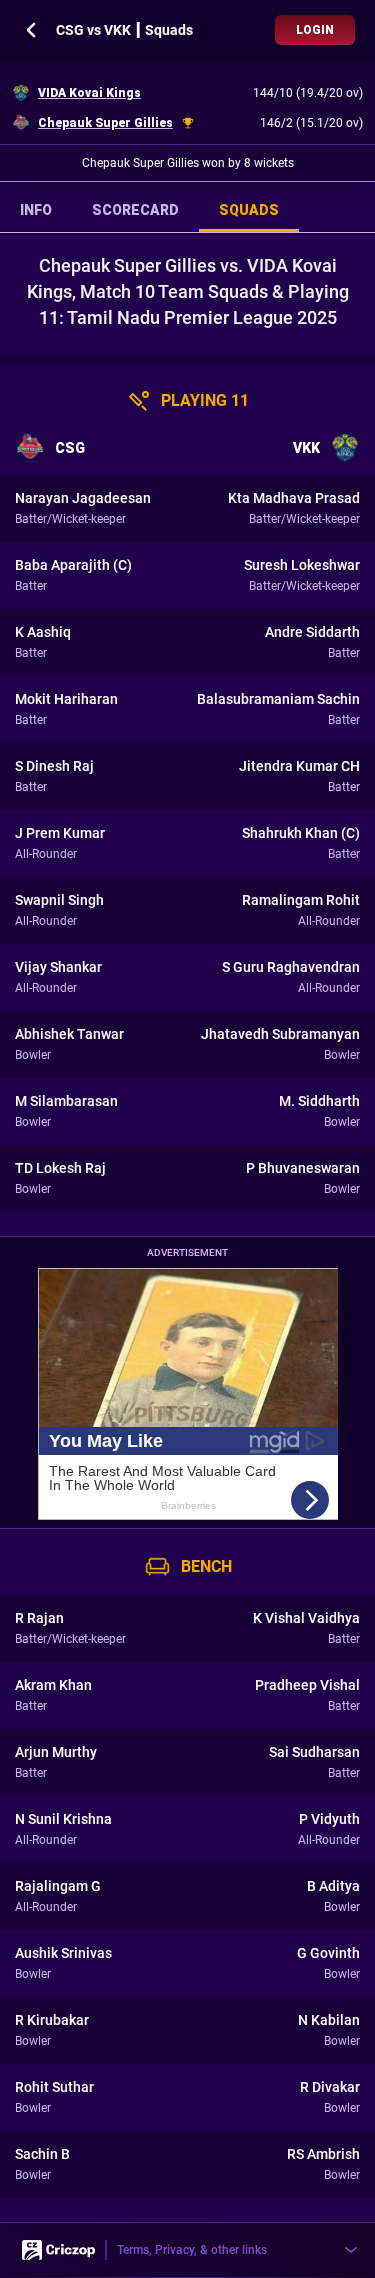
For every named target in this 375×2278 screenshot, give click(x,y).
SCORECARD (135, 210)
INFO (36, 210)
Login (315, 30)
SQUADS (249, 210)
